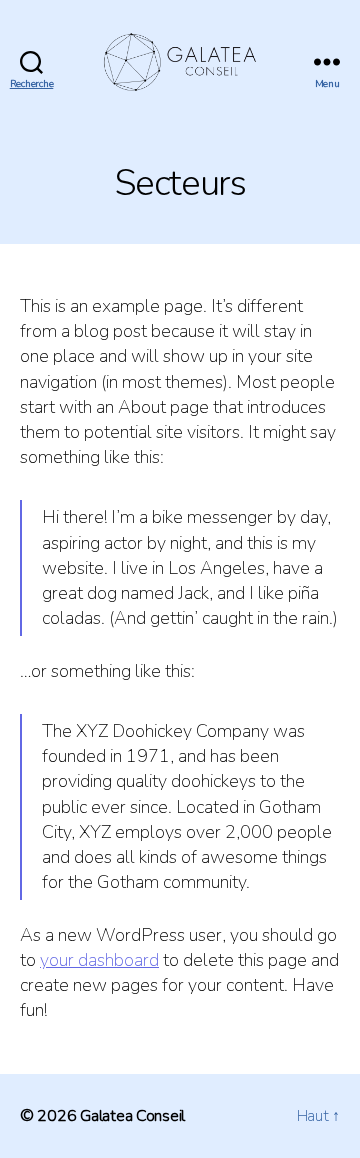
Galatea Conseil (132, 1116)
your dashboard (99, 960)
